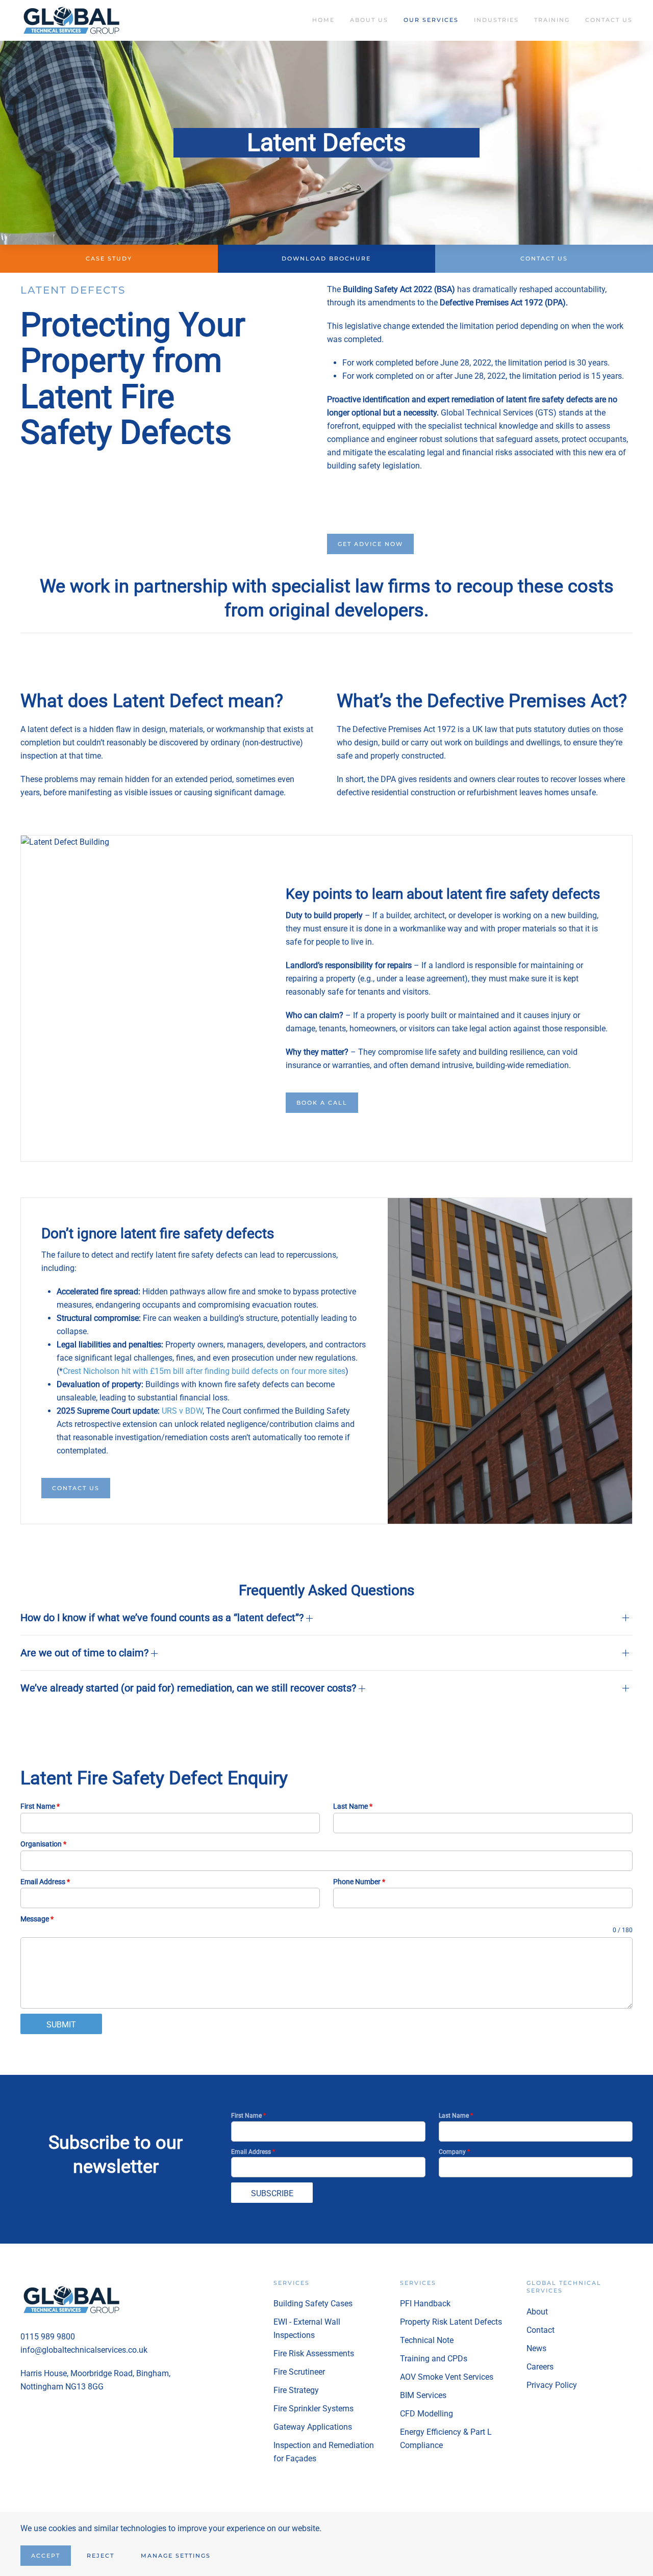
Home (323, 20)
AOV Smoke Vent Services (447, 2377)
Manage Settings (176, 2556)
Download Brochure (326, 258)
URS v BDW (182, 1411)
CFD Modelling (426, 2414)
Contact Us (609, 20)
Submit (61, 2025)
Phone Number (359, 1882)
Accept (46, 2556)
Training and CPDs (434, 2359)
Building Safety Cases (313, 2304)
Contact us (76, 1488)
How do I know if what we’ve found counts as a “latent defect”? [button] (163, 1618)
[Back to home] (73, 20)
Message (37, 1919)
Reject (101, 2556)
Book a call (322, 1103)
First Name (40, 1806)
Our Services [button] (431, 20)
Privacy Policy (552, 2385)
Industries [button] (496, 20)
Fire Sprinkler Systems (313, 2409)
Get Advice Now (370, 544)
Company (454, 2152)
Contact (541, 2330)
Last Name (353, 1806)
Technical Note (427, 2340)
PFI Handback (425, 2304)
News (536, 2348)
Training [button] (552, 20)
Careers (540, 2367)
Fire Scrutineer (299, 2372)
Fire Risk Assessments (314, 2353)
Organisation (43, 1844)
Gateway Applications (313, 2427)
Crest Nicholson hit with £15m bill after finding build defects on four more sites (204, 1371)
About (537, 2312)
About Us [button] (369, 20)
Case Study (109, 258)
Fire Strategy (296, 2390)
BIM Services (423, 2395)
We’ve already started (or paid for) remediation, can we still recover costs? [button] (190, 1688)
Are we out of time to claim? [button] (86, 1653)
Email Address (45, 1882)
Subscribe (272, 2193)
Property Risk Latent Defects (451, 2322)
